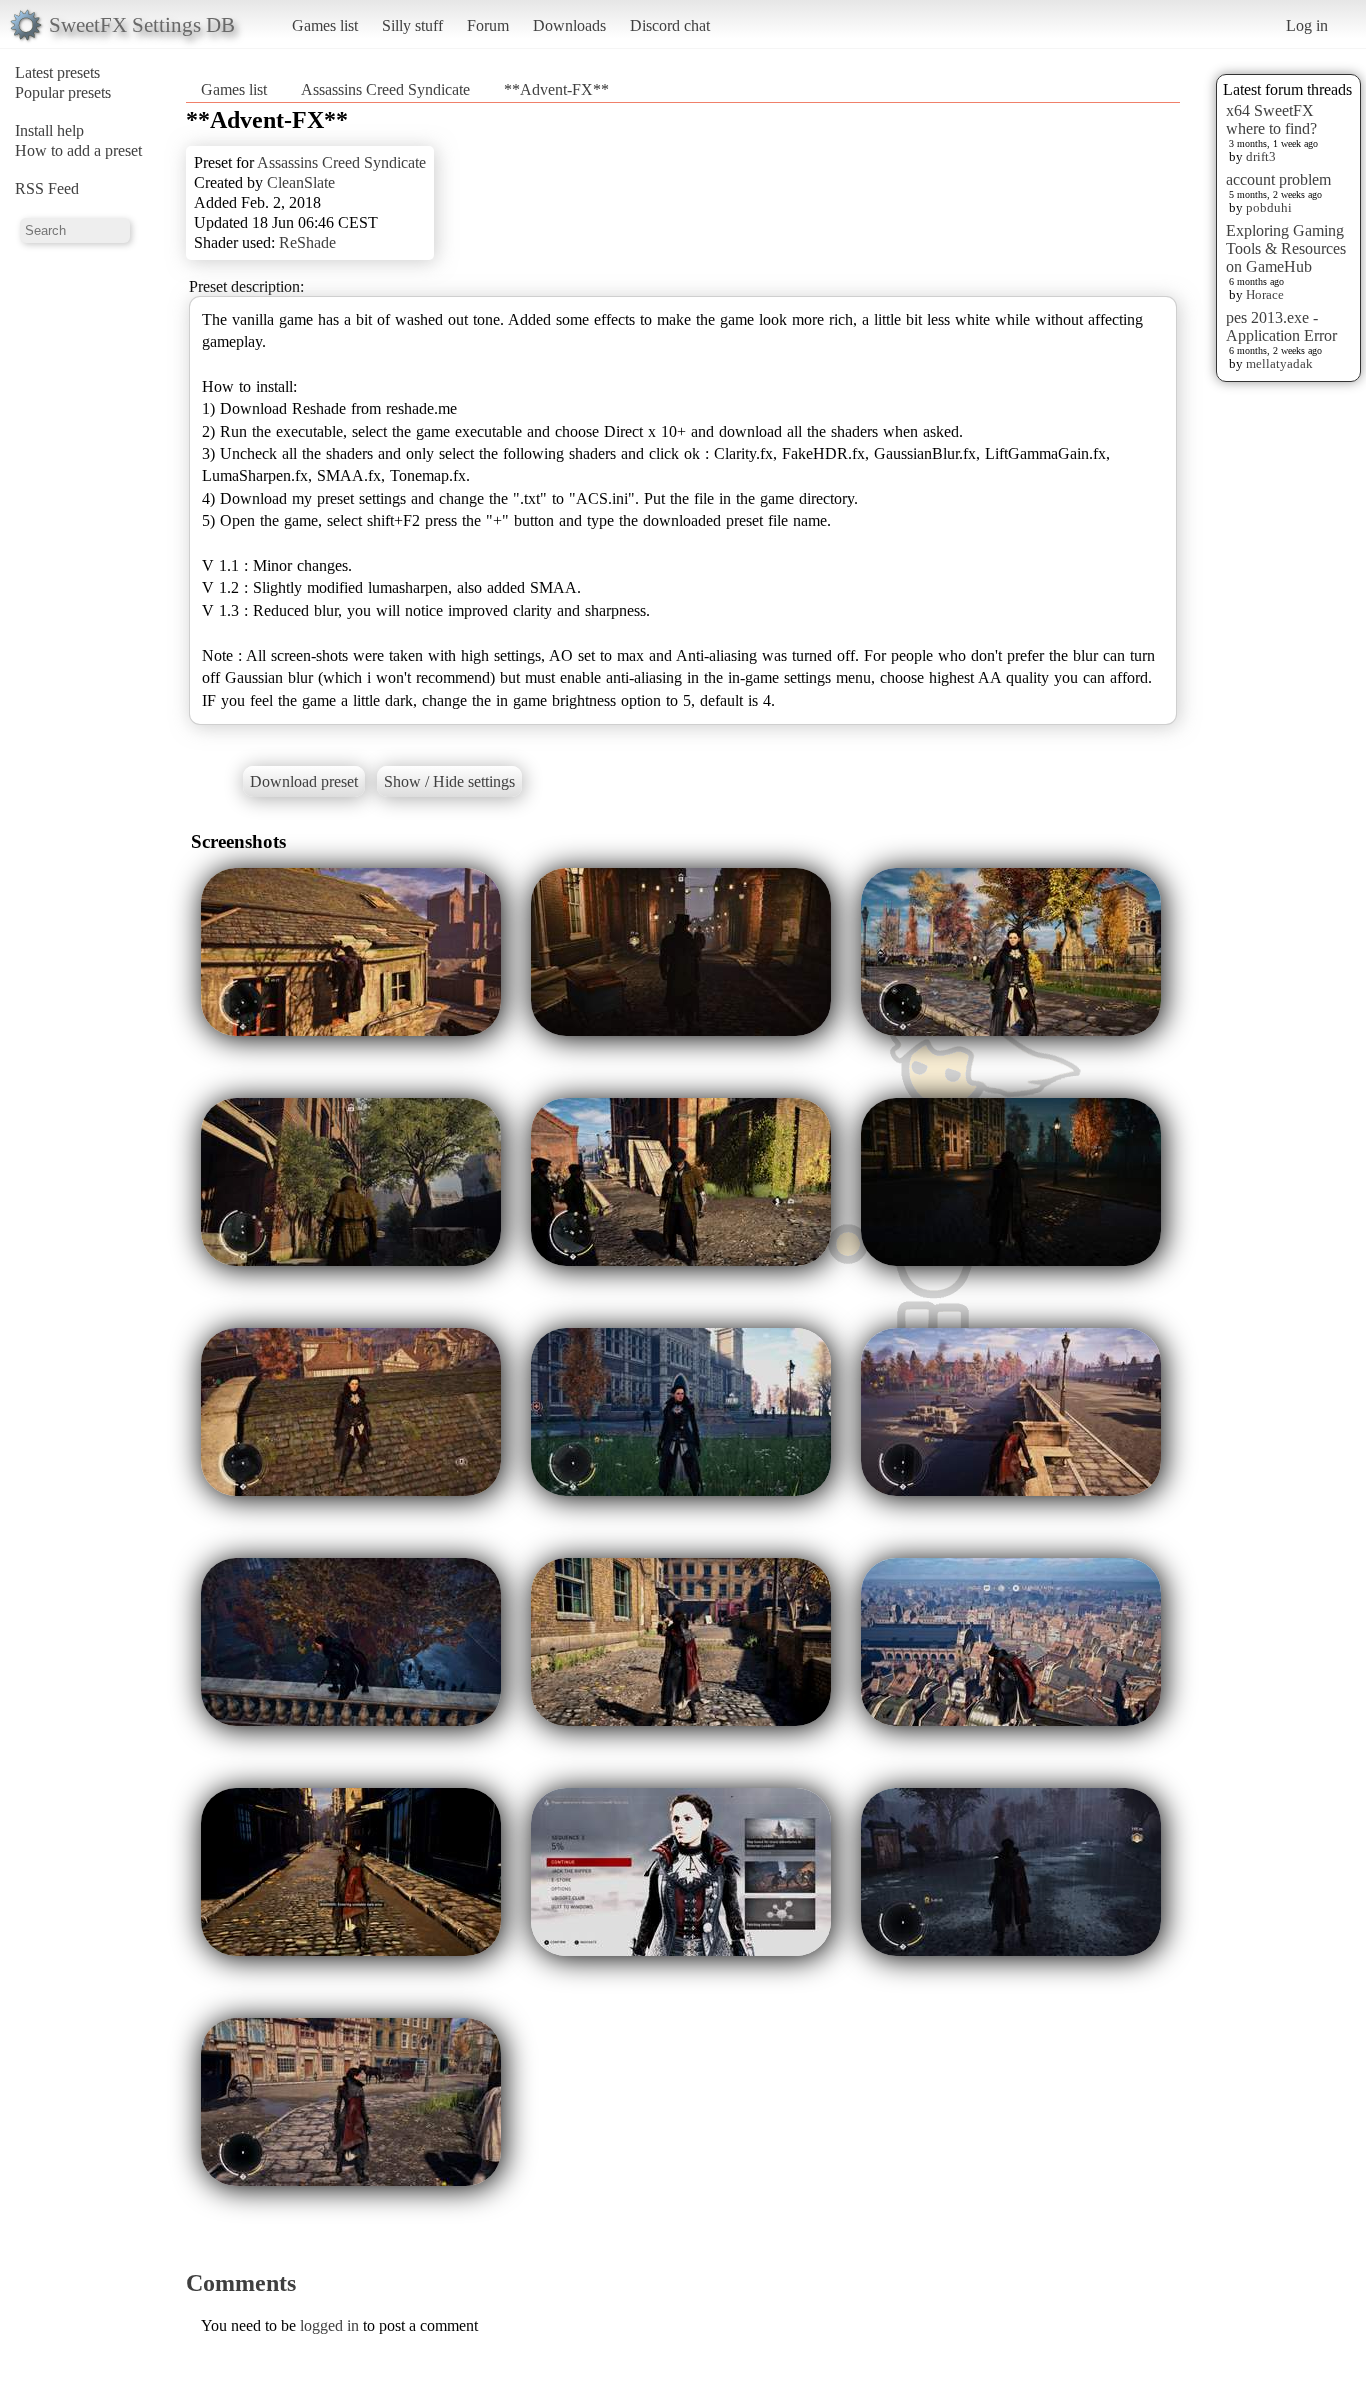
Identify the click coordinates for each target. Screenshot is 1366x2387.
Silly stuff (412, 25)
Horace (1265, 294)
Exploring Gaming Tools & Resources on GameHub (1286, 248)
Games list (325, 25)
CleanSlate (301, 182)
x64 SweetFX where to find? (1271, 119)
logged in (329, 2325)
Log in (1307, 25)
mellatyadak (1279, 363)
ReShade (307, 242)
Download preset (304, 781)
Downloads (569, 25)
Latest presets (57, 72)
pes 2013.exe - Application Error (1281, 326)
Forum (488, 25)
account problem (1278, 179)
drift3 (1261, 156)
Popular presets (63, 92)
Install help (49, 130)
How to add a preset (78, 150)
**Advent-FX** (556, 89)
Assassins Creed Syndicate (385, 89)
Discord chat (670, 25)
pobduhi (1269, 207)
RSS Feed (47, 188)
